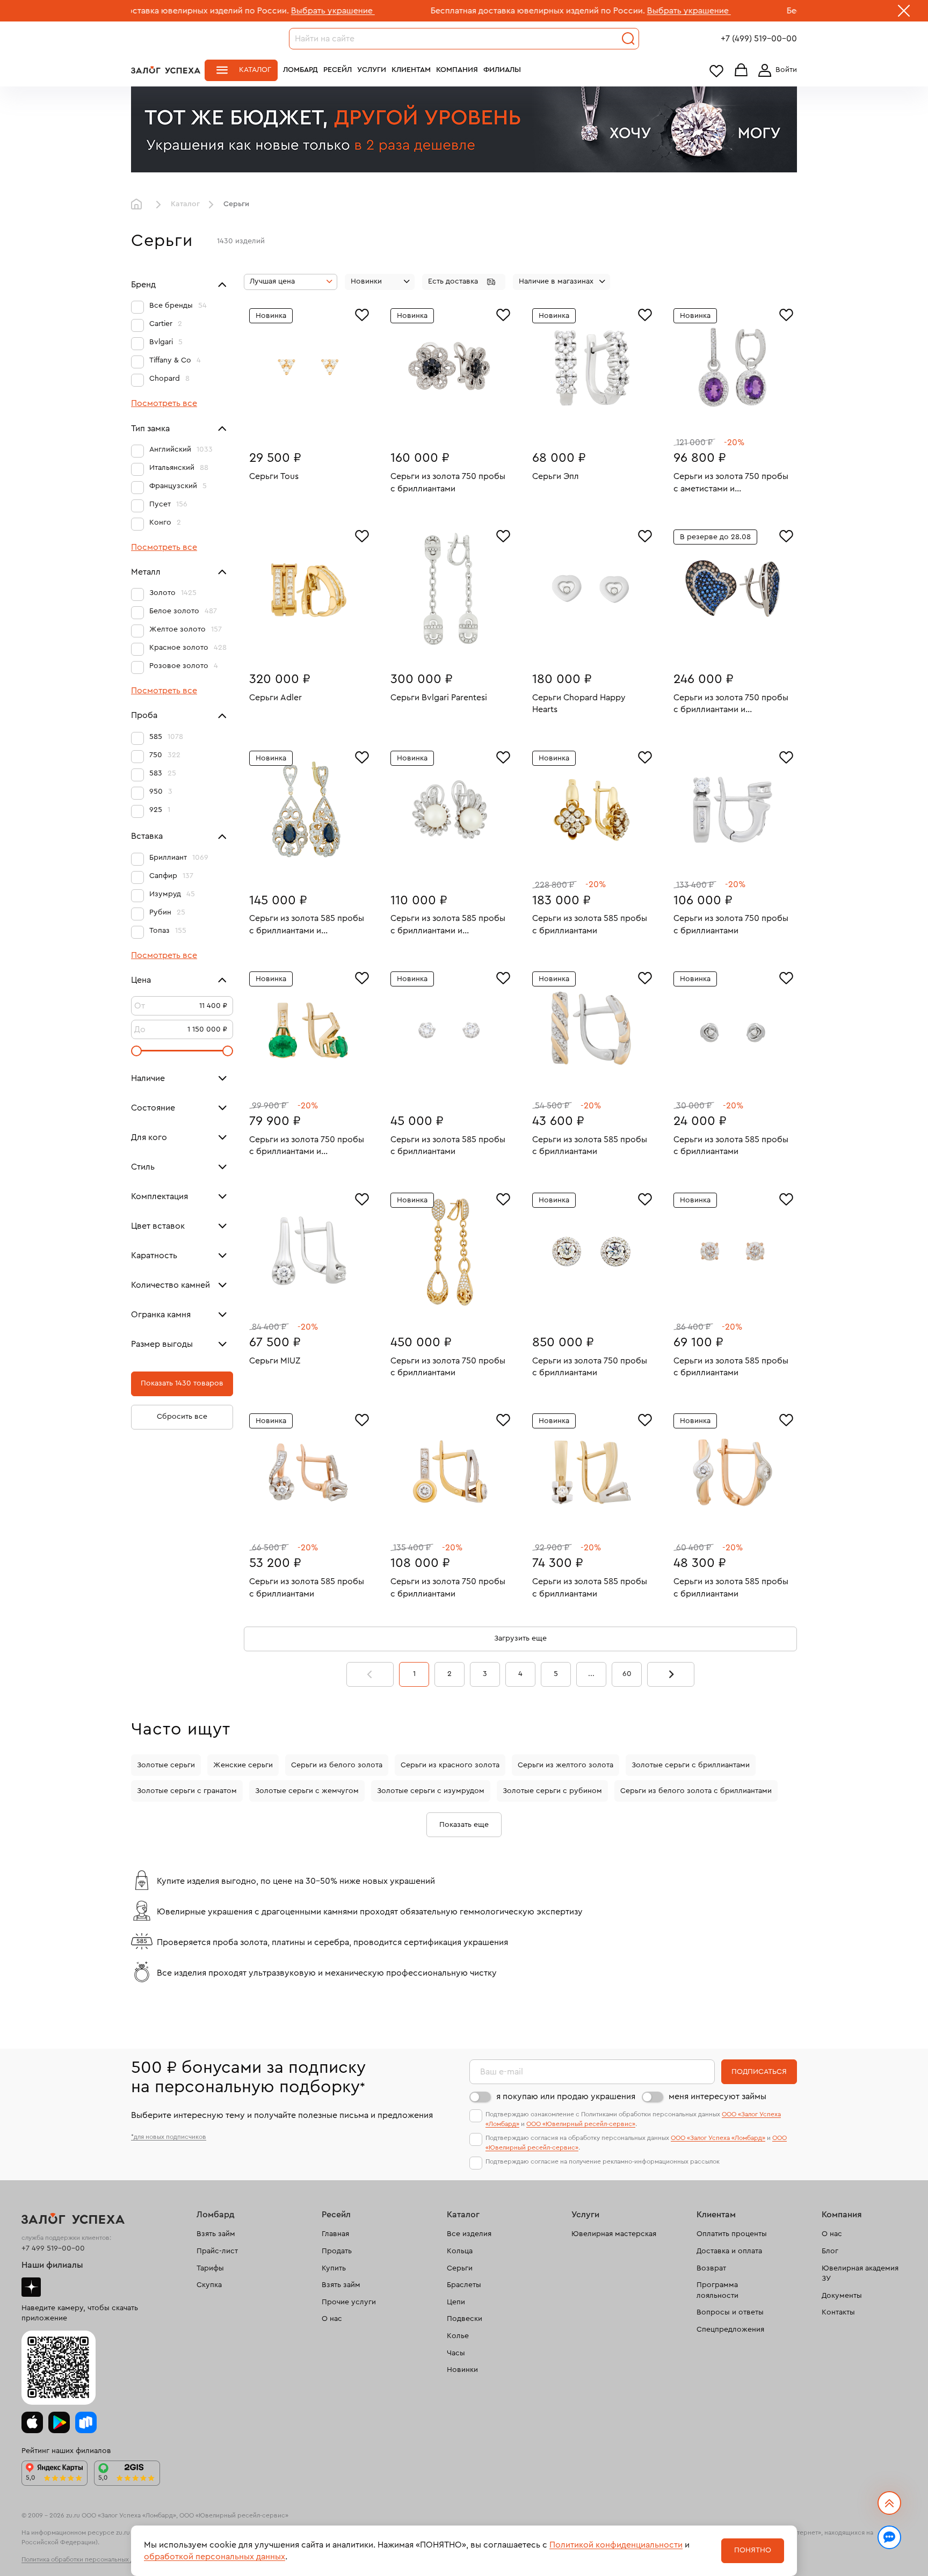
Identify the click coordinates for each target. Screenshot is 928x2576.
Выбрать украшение (224, 11)
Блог (830, 2251)
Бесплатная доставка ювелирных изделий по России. (429, 11)
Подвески (465, 2319)
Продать (337, 2251)
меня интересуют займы (717, 2096)
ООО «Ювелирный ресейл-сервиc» (581, 2124)
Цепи (456, 2302)
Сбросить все (182, 1417)
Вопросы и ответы (730, 2312)
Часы (456, 2353)
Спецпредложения (730, 2330)
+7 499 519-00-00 (53, 2248)
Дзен (31, 2287)
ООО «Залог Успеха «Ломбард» (718, 2138)
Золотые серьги (166, 1765)
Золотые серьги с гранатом (187, 1791)
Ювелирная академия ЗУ (860, 2274)
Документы (842, 2296)
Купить (334, 2268)
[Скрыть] (904, 13)
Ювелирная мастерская (614, 2234)
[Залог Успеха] (166, 70)
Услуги (372, 70)
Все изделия (469, 2234)
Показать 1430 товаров (182, 1383)
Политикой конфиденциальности (616, 2545)
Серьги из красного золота (450, 1765)
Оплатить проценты (732, 2234)
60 (627, 1674)
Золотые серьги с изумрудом (431, 1791)
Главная (139, 205)
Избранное (716, 71)
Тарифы (210, 2268)
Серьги (460, 2268)
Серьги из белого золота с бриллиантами (696, 1791)
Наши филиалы (52, 2265)
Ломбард (300, 70)
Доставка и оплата (729, 2251)
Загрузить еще (520, 1638)
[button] (464, 282)
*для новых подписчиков (169, 2137)
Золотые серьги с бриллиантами (691, 1765)
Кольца (460, 2251)
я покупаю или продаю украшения (566, 2096)
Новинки (462, 2370)
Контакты (838, 2312)
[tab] (301, 424)
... (591, 1674)
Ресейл (338, 70)
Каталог (255, 70)
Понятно (753, 2550)
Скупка (209, 2285)
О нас (332, 2319)
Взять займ (216, 2234)
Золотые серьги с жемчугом (307, 1791)
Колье (458, 2336)
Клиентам (411, 70)
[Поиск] (628, 39)
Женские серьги (243, 1765)
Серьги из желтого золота (565, 1765)
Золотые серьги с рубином (552, 1791)
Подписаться (759, 2072)
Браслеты (464, 2285)
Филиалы (502, 70)
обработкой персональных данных (215, 2557)
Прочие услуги (349, 2302)
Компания (457, 70)
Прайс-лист (217, 2251)
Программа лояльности (717, 2290)
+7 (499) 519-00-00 (759, 39)
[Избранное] (362, 314)
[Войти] (775, 70)
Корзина (741, 71)
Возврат (711, 2268)
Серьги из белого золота (337, 1765)
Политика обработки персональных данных (87, 2559)
